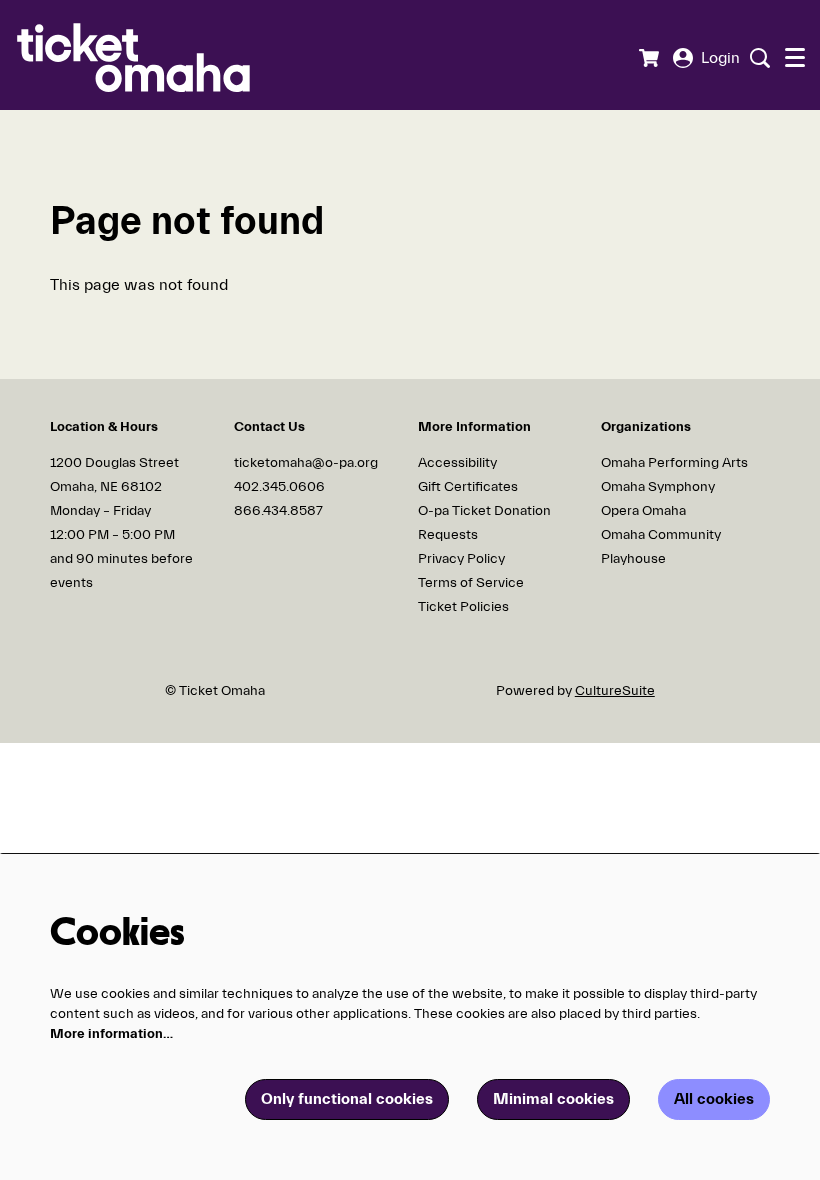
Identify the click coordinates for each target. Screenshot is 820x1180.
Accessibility (457, 463)
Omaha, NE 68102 (106, 487)
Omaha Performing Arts (674, 463)
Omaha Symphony (658, 487)
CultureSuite (615, 691)
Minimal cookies (553, 1099)
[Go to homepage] (164, 55)
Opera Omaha (643, 511)
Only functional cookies (347, 1099)
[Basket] (648, 58)
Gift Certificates (468, 487)
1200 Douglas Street (116, 463)
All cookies (714, 1099)
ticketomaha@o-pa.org (306, 463)
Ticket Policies (463, 607)
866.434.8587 (278, 511)
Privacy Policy (461, 559)
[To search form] (757, 58)
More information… (111, 1034)
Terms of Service (471, 583)
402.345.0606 (279, 487)
